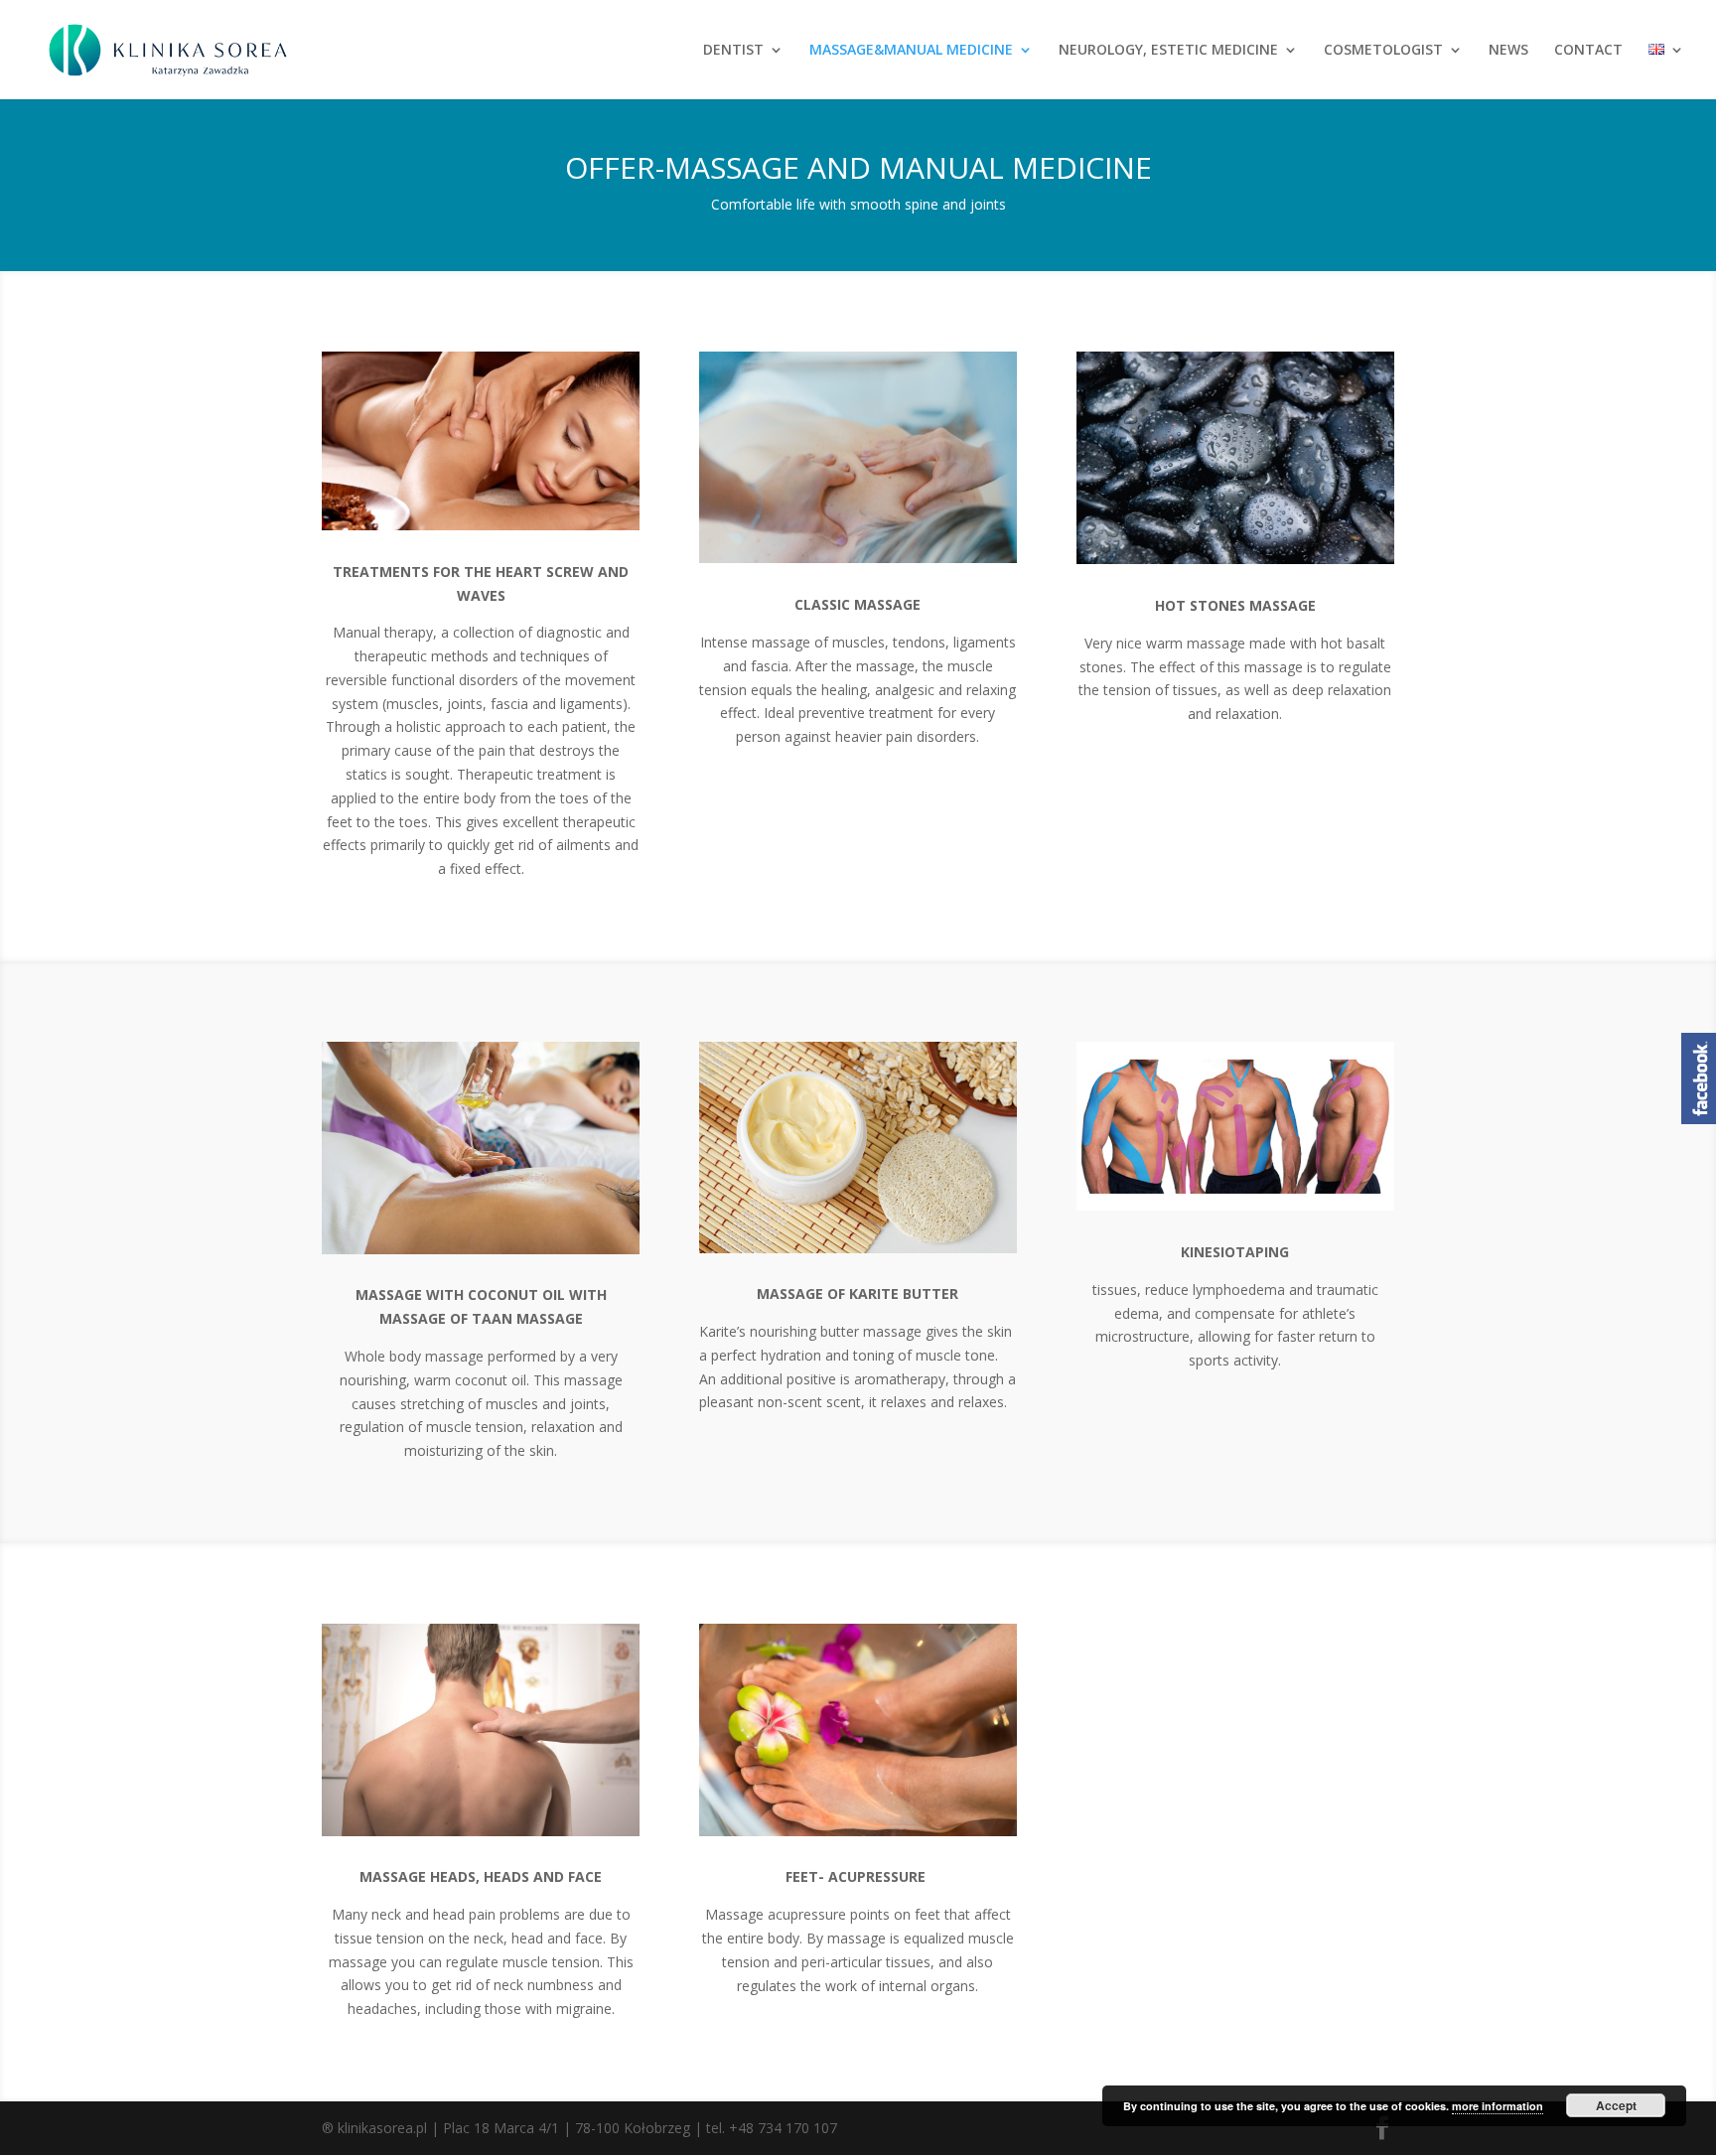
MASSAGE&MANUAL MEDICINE (911, 51)
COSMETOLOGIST (1383, 51)
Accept (1616, 2105)
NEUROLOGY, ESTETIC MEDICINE (1168, 51)
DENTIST (733, 51)
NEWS (1508, 51)
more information (1498, 2106)
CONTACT (1588, 51)
